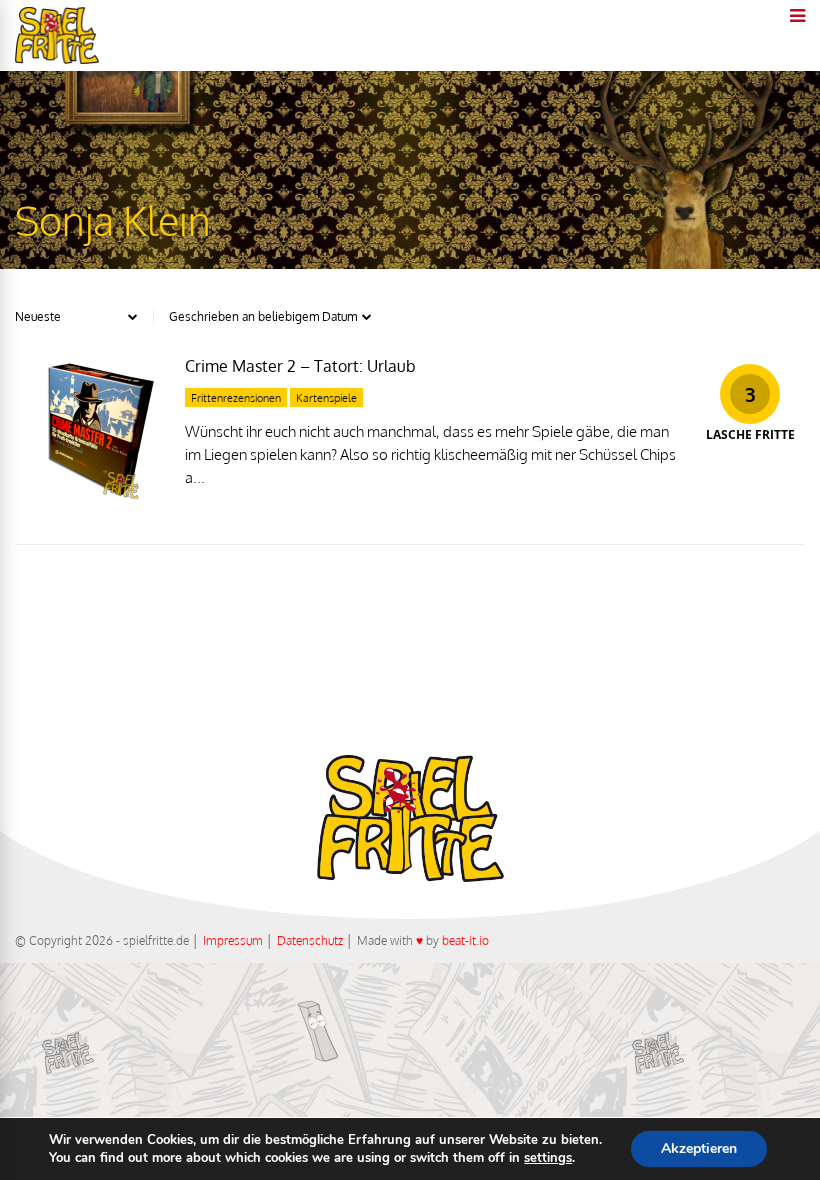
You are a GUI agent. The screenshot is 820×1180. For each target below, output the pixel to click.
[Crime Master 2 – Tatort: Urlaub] (90, 498)
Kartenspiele (326, 398)
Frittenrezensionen (236, 398)
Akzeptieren (699, 1148)
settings (548, 1158)
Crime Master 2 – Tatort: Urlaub (300, 366)
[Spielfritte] (57, 59)
